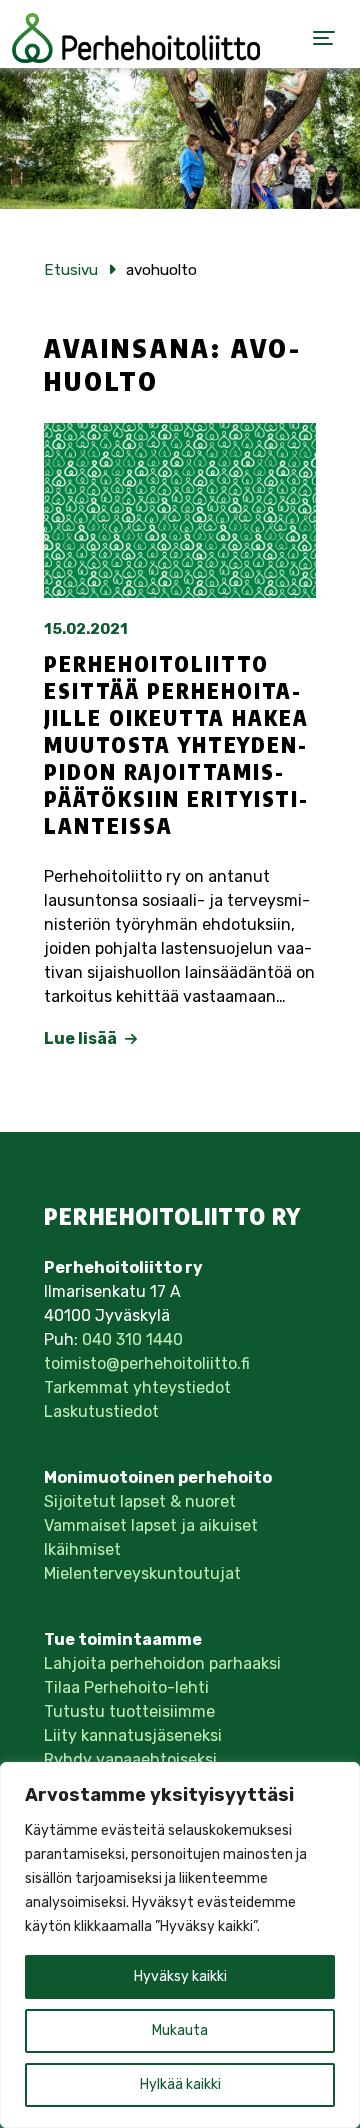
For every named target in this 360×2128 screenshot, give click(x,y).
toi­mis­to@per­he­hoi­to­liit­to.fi (147, 1363)
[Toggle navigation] (324, 38)
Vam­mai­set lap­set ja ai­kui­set (151, 1525)
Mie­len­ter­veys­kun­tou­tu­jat (142, 1573)
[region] (180, 1945)
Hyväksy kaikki (180, 1976)
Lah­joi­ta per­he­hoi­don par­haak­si (162, 1663)
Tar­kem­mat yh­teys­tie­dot (137, 1387)
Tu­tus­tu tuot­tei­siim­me (129, 1711)
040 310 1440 (132, 1339)
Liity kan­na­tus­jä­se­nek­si (133, 1735)
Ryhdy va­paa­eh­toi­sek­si (130, 1759)
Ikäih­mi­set (82, 1549)
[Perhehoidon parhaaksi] (136, 38)
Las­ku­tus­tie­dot (101, 1411)
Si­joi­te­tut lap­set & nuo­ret (140, 1501)
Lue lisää (82, 1038)
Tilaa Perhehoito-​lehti (126, 1687)
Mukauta (180, 2030)
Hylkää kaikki (180, 2084)
